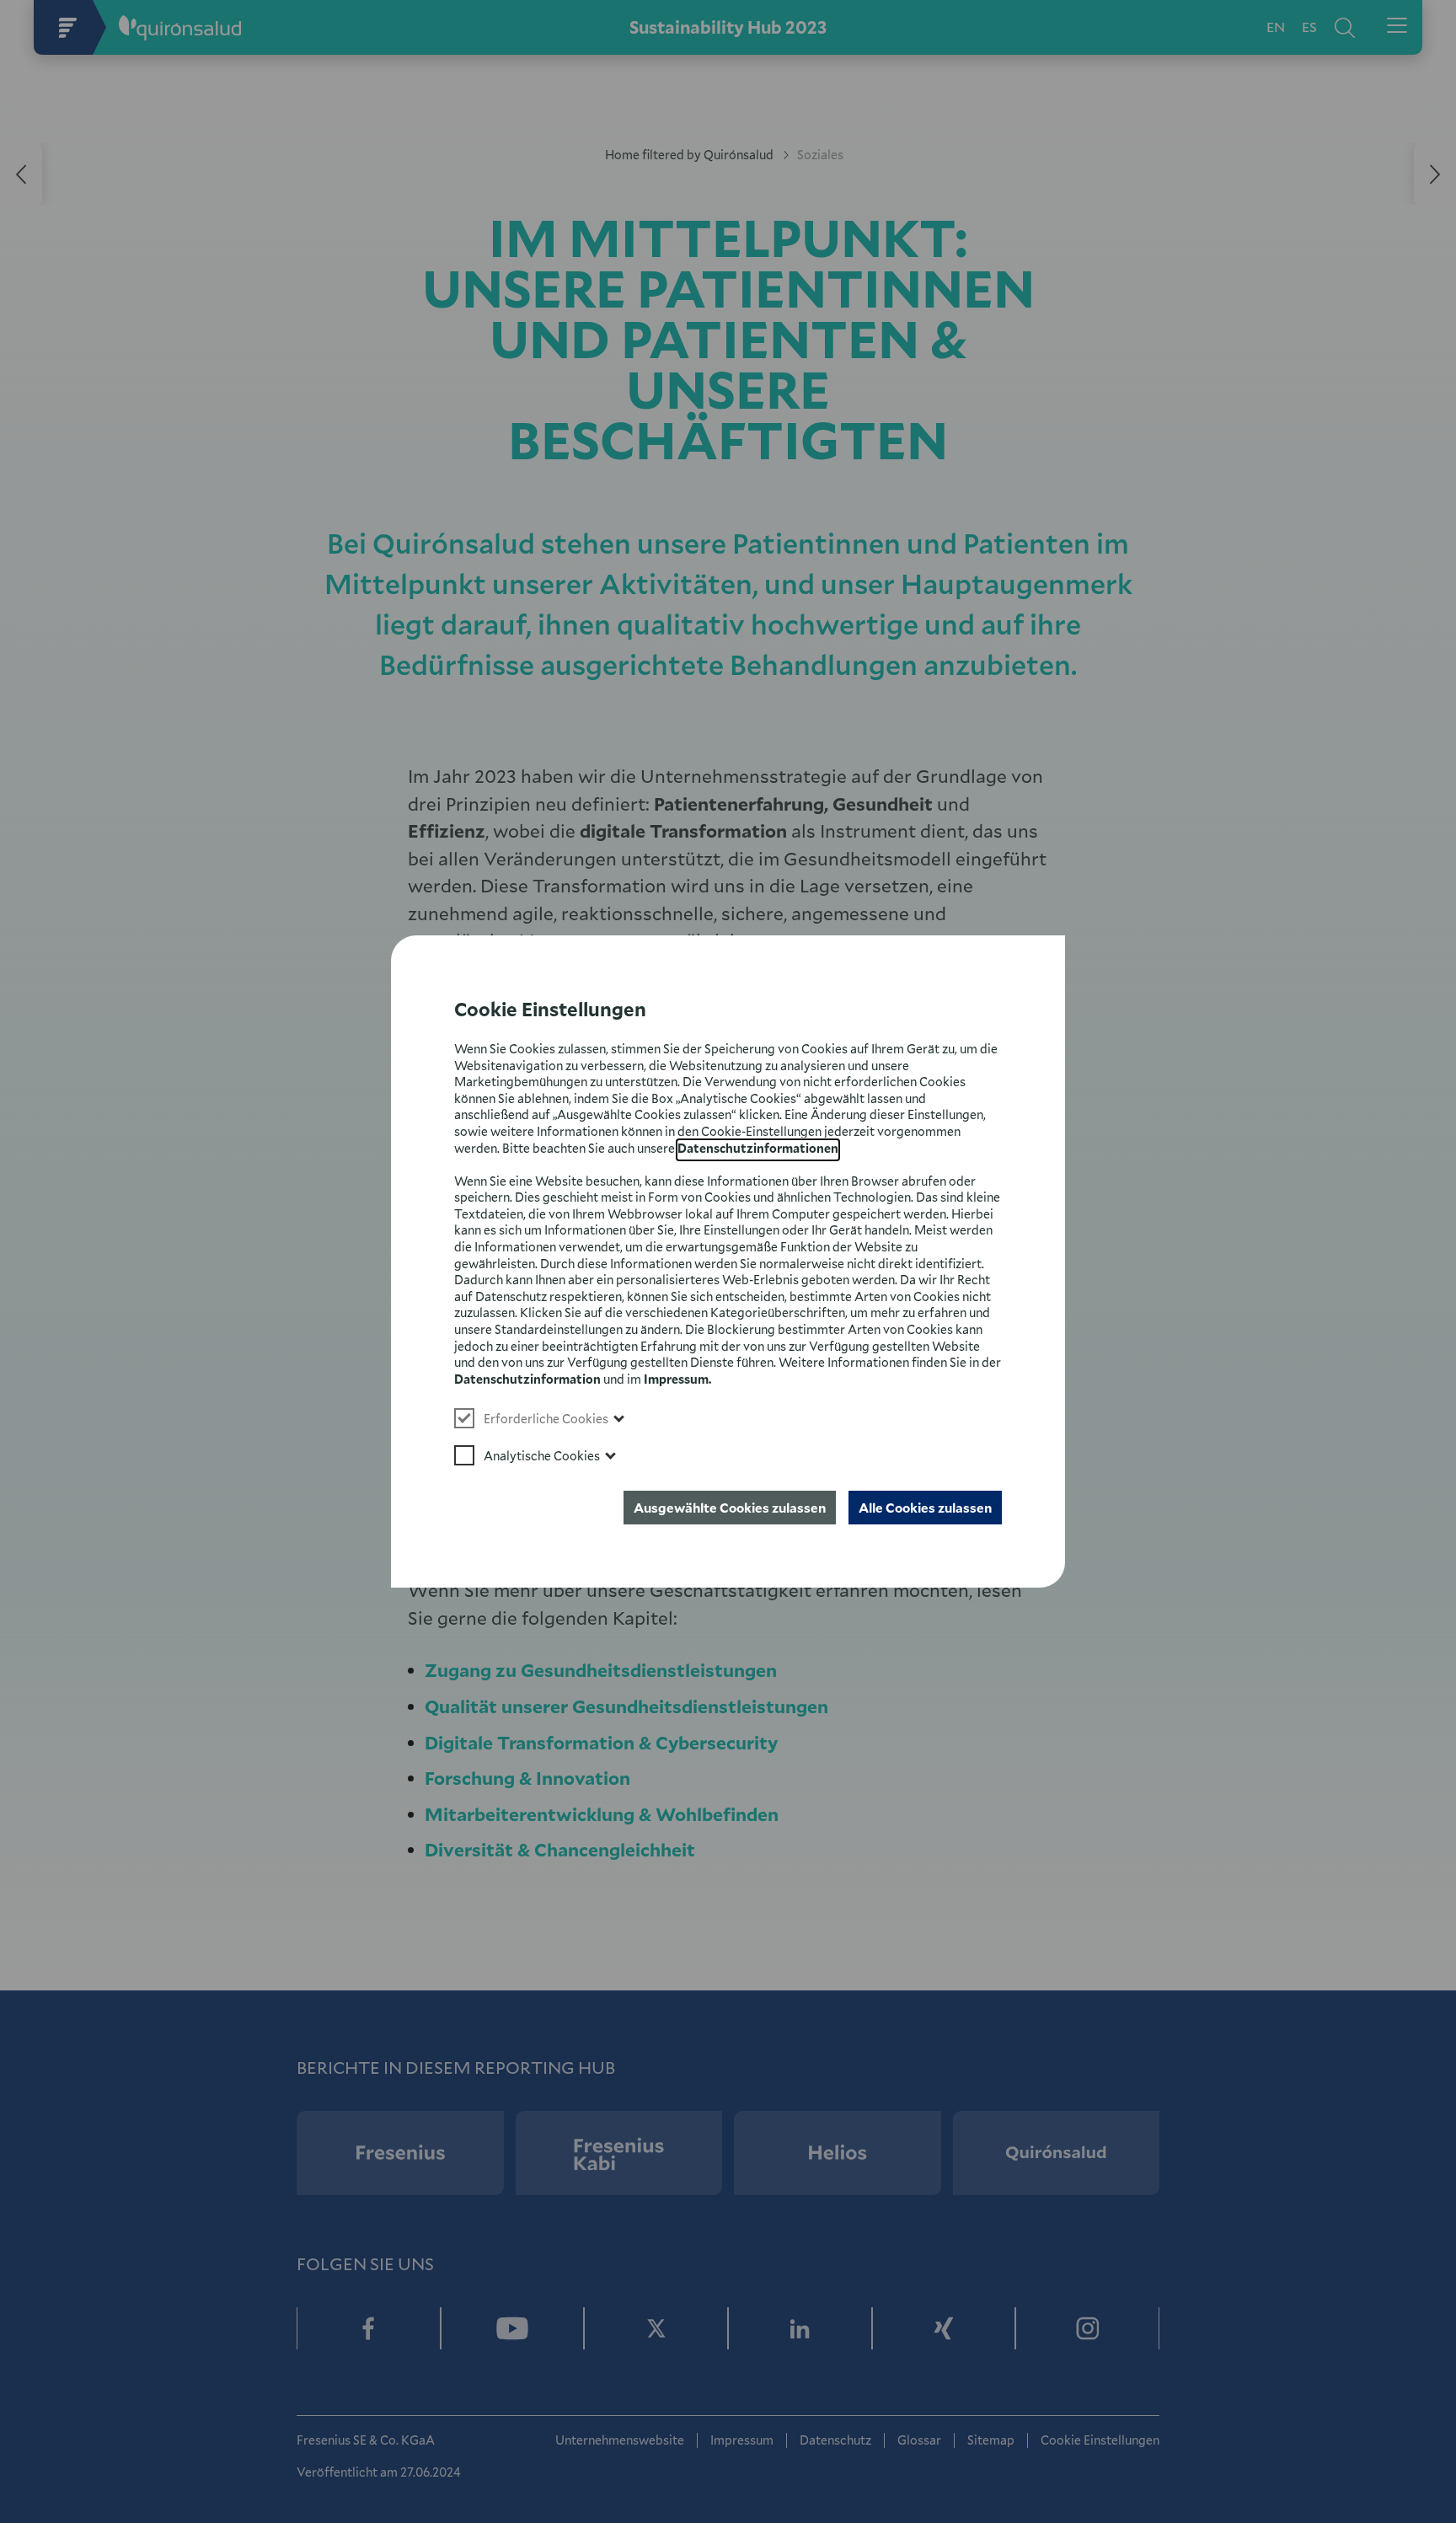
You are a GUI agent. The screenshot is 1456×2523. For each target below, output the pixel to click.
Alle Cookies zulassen (925, 1508)
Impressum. (677, 1379)
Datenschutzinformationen (758, 1148)
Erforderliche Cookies (546, 1419)
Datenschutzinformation (527, 1379)
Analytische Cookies (542, 1456)
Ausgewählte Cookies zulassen (730, 1508)
